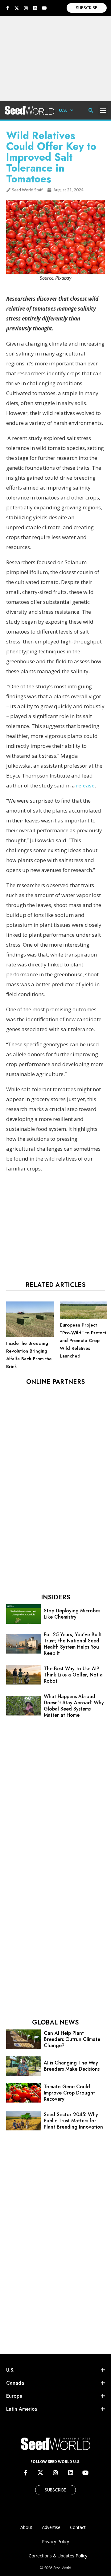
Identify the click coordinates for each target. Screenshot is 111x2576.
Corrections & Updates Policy (58, 2556)
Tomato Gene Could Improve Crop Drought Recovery (69, 2093)
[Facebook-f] (7, 8)
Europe (14, 2396)
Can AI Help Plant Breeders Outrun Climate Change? (72, 2039)
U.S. (63, 110)
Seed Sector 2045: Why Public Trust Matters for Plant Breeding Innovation (73, 2121)
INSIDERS (55, 1597)
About (26, 2527)
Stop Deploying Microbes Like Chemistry (72, 1614)
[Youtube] (44, 8)
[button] (103, 110)
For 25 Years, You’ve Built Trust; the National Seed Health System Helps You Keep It (73, 1644)
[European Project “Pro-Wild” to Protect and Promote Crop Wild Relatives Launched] (84, 1317)
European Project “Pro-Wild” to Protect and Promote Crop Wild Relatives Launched (83, 1340)
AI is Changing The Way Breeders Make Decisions (72, 2066)
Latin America (22, 2409)
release (85, 785)
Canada (15, 2383)
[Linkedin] (35, 8)
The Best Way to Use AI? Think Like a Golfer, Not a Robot (73, 1675)
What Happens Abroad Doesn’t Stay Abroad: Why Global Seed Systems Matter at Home (74, 1706)
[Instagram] (26, 8)
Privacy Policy (55, 2541)
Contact (78, 2527)
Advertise (51, 2527)
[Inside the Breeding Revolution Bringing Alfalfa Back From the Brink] (30, 1336)
